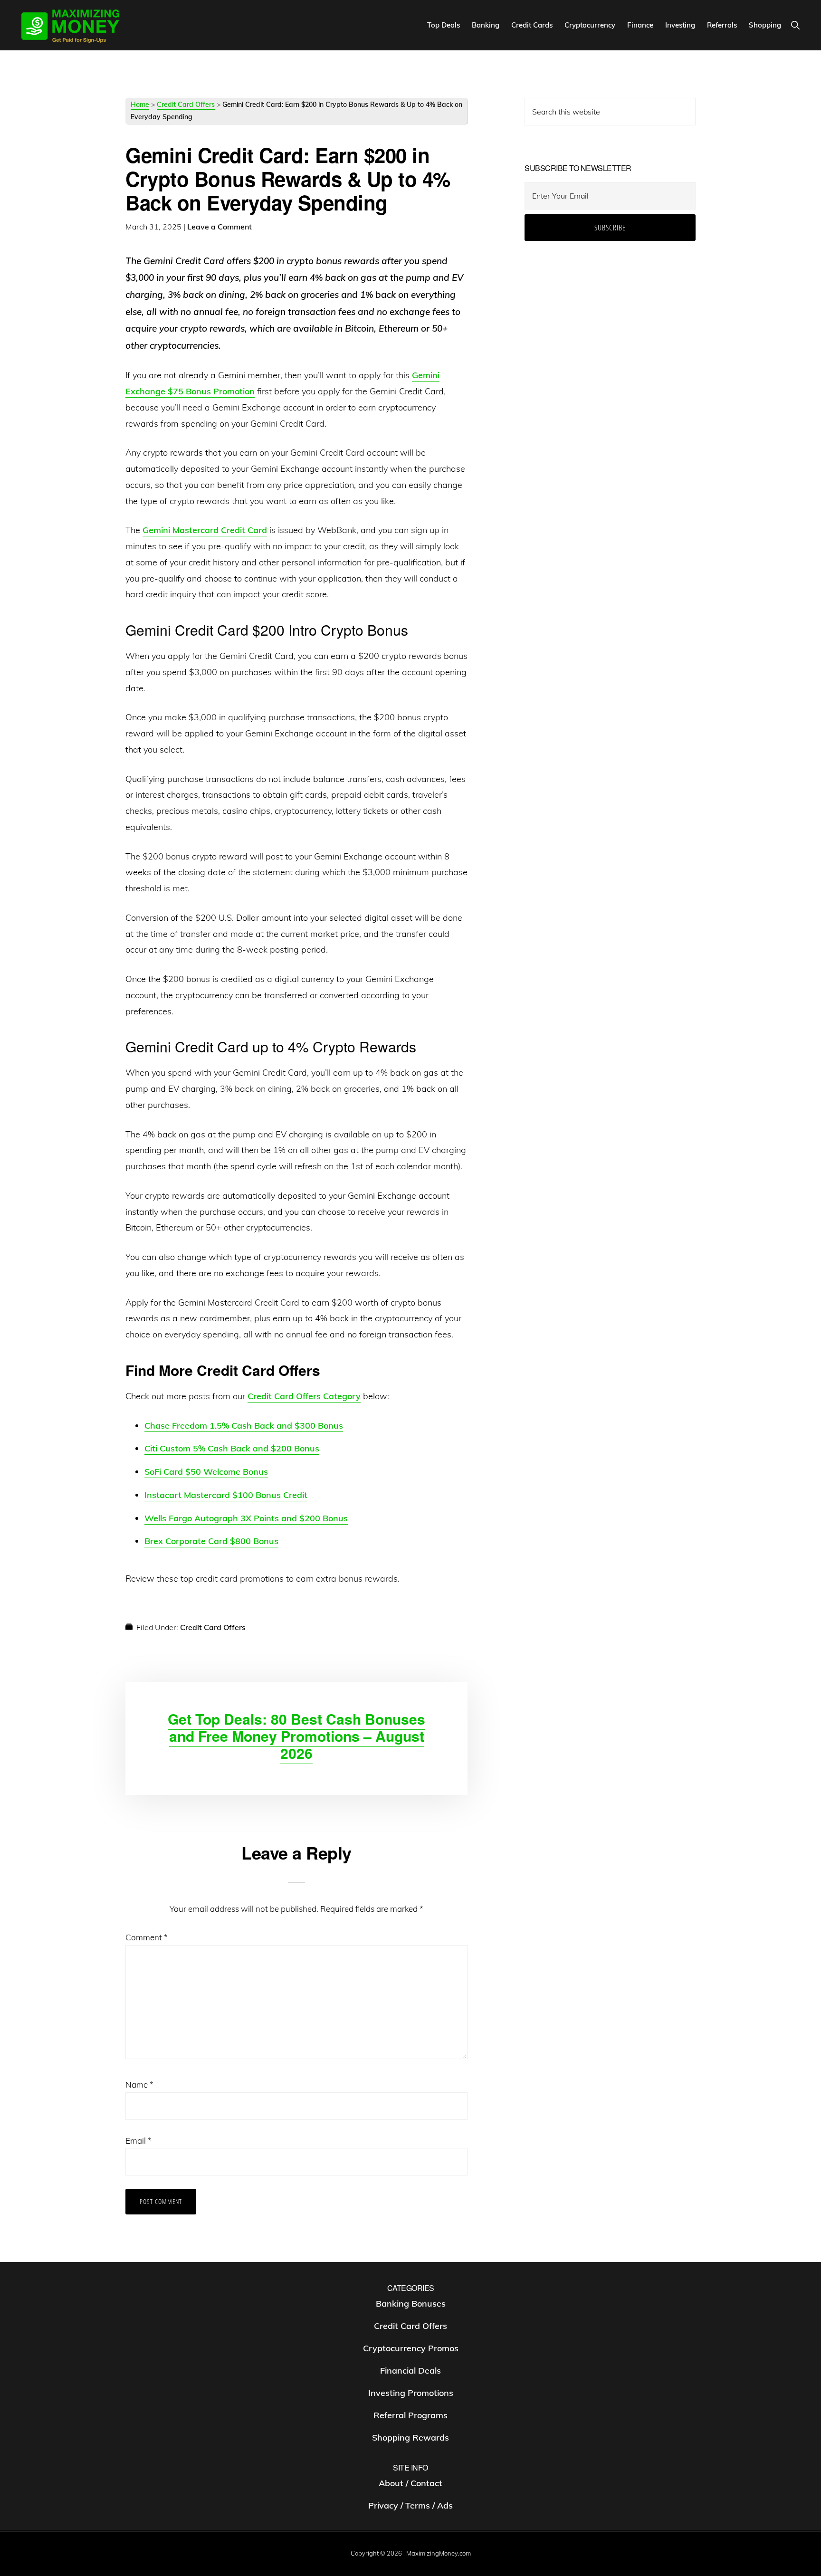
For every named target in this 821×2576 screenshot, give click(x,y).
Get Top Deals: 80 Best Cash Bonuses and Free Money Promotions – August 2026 (296, 1736)
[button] (795, 25)
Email (138, 2141)
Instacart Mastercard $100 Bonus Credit (226, 1495)
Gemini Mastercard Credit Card (205, 530)
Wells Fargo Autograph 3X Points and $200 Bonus (246, 1518)
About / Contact (410, 2484)
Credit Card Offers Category (304, 1396)
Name (139, 2085)
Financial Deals (410, 2371)
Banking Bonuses (411, 2304)
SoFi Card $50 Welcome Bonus (206, 1472)
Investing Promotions (411, 2393)
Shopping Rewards (410, 2438)
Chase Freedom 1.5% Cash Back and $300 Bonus (244, 1426)
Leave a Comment (220, 227)
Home (140, 105)
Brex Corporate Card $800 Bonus (211, 1541)
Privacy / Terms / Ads (410, 2506)
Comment (147, 1937)
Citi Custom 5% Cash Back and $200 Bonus (232, 1448)
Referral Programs (410, 2416)
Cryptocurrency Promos (411, 2349)
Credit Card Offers (186, 105)
